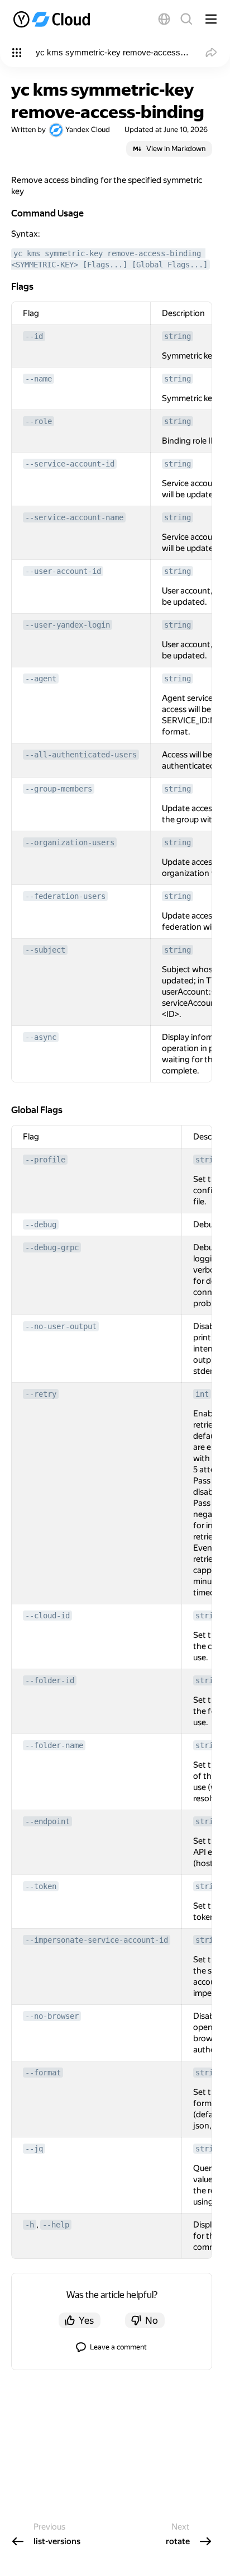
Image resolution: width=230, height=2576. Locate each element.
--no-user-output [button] (61, 1326)
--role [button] (39, 421)
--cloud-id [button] (47, 1616)
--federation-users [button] (65, 896)
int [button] (202, 1394)
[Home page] (53, 19)
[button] (164, 19)
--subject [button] (45, 950)
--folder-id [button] (50, 1680)
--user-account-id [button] (63, 571)
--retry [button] (41, 1394)
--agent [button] (41, 679)
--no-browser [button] (52, 2016)
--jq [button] (34, 2149)
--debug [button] (41, 1225)
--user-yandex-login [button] (68, 625)
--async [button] (41, 1037)
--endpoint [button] (47, 1821)
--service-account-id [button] (70, 464)
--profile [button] (45, 1160)
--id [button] (34, 336)
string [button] (178, 336)
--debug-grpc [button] (52, 1247)
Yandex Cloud (88, 129)
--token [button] (41, 1886)
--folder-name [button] (54, 1745)
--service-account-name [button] (74, 517)
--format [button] (43, 2073)
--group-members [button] (59, 789)
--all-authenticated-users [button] (81, 755)
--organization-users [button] (70, 842)
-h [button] (30, 2225)
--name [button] (39, 379)
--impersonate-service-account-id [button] (97, 1940)
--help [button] (56, 2225)
